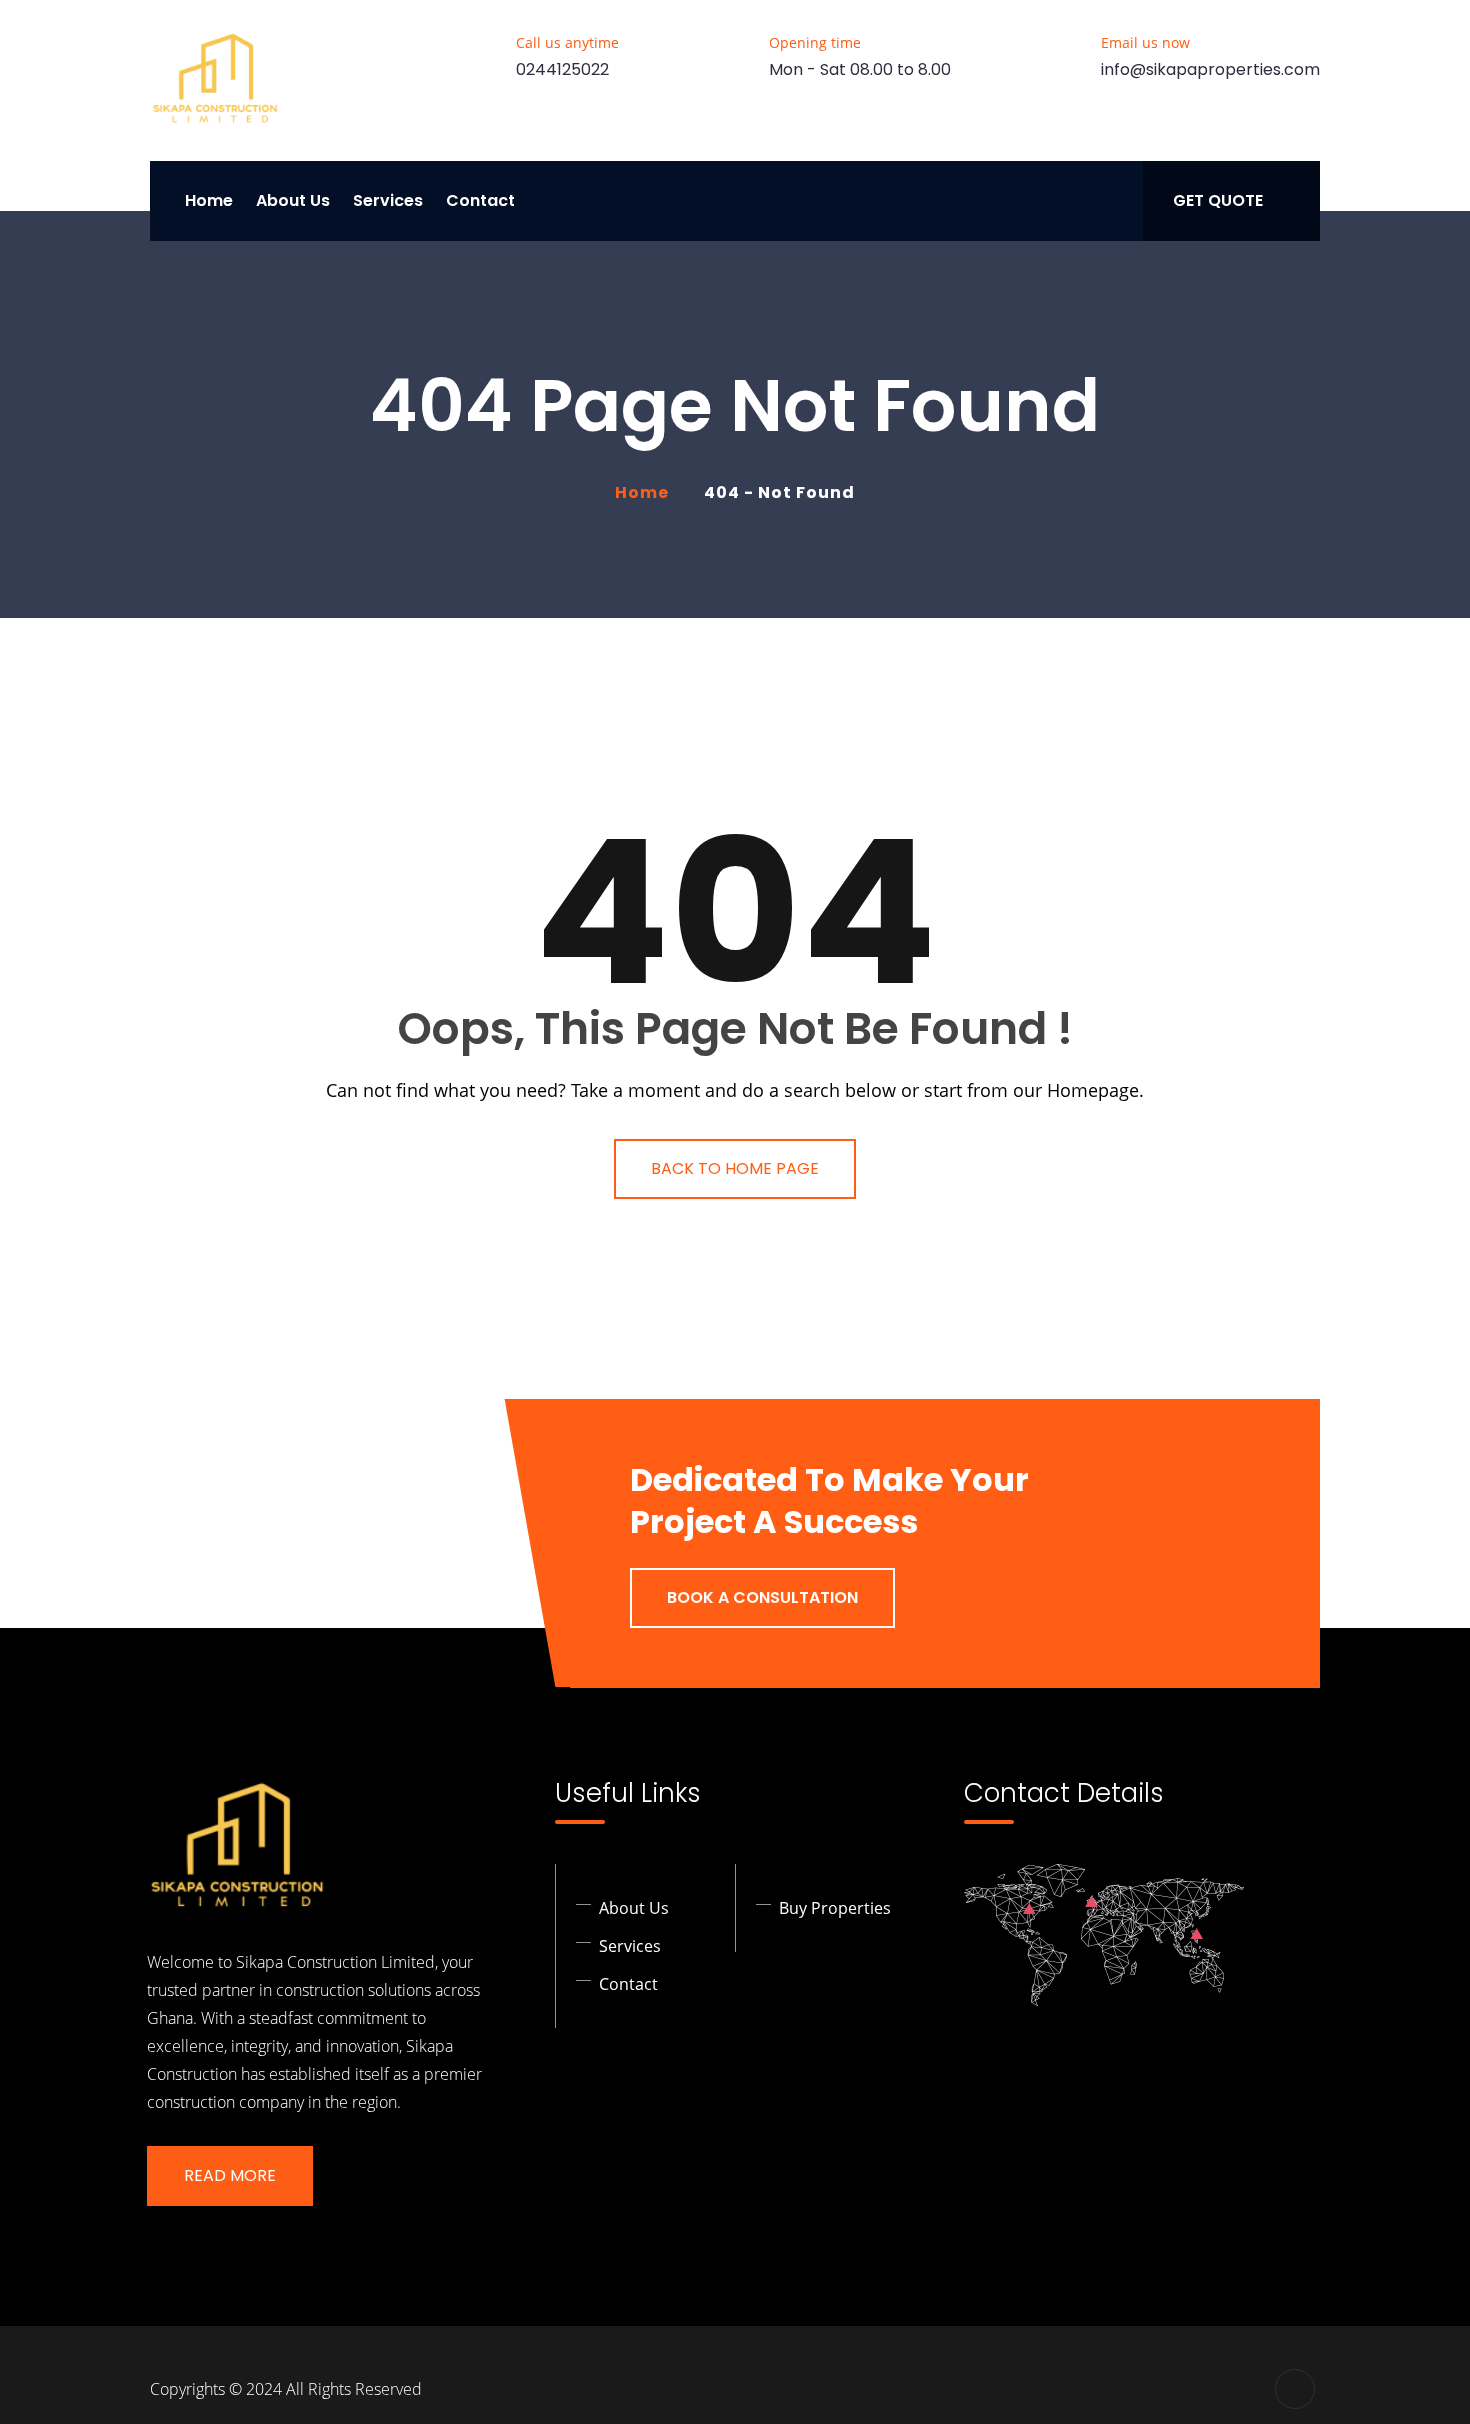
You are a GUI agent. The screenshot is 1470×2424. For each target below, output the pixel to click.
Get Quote (1218, 200)
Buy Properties (835, 1908)
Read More (230, 2175)
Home (209, 200)
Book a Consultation (762, 1597)
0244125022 (562, 69)
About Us (293, 200)
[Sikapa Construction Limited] (215, 80)
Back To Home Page (735, 1168)
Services (388, 200)
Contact (480, 200)
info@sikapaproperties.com (1210, 69)
